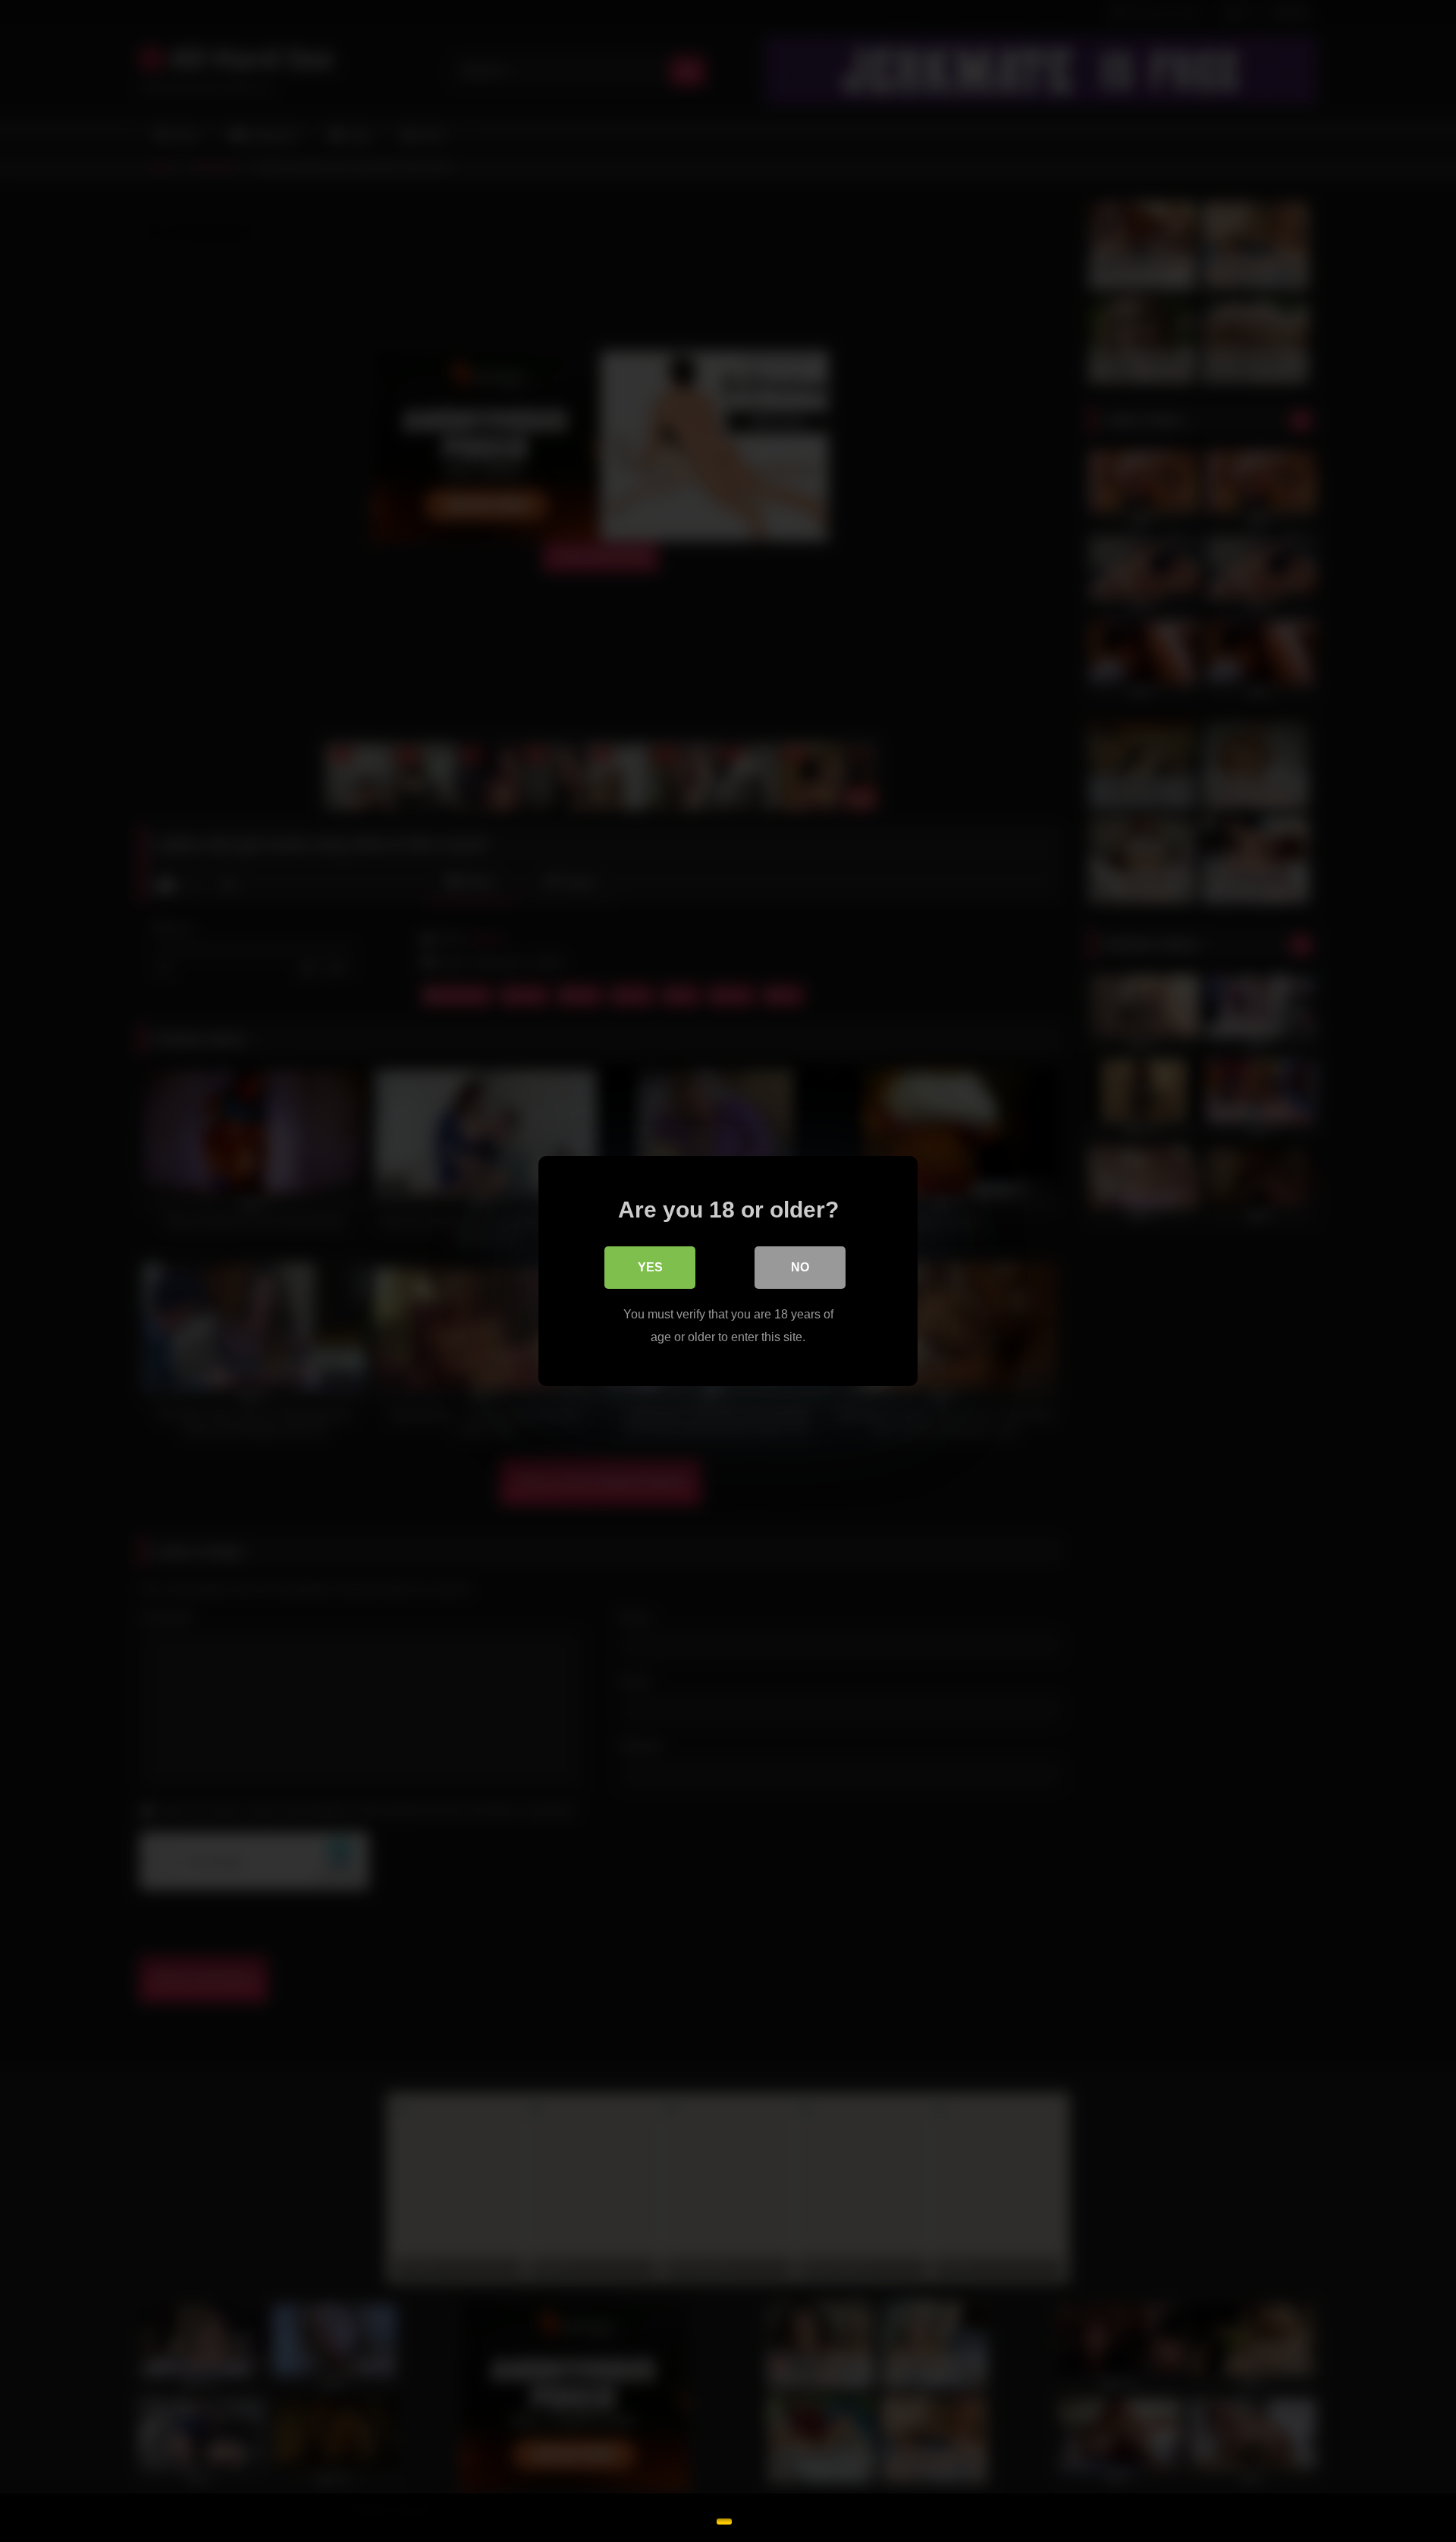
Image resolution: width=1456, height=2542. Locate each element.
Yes (650, 1267)
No (800, 1267)
